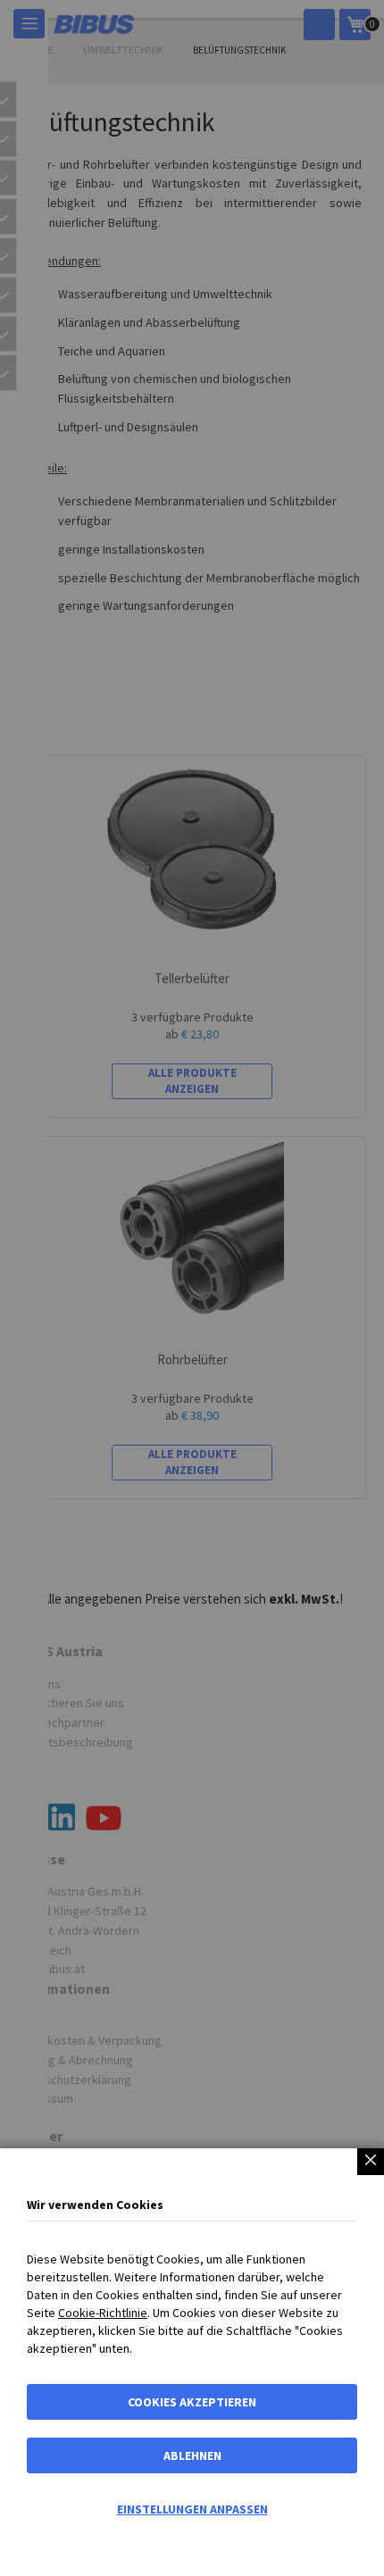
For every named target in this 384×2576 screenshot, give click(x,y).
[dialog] (192, 1288)
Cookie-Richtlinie (103, 2313)
